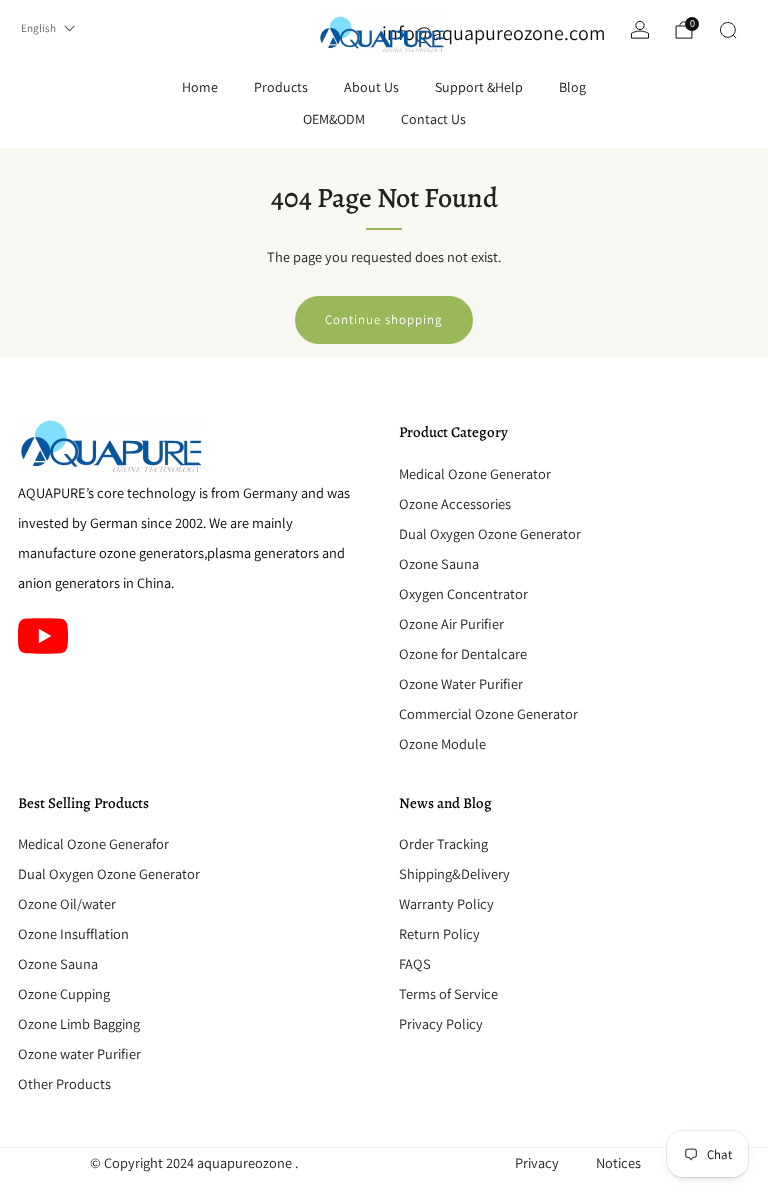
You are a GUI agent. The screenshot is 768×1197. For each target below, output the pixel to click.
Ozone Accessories (455, 503)
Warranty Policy (446, 903)
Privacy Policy (441, 1023)
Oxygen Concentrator (463, 593)
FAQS (415, 963)
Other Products (64, 1083)
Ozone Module (442, 743)
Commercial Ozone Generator (488, 713)
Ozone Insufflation (73, 933)
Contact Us (433, 119)
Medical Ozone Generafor (93, 843)
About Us (371, 87)
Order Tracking (443, 843)
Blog (572, 87)
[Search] (728, 30)
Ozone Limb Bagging (79, 1023)
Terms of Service (448, 993)
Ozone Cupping (64, 993)
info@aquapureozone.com (494, 33)
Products (281, 87)
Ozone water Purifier (79, 1053)
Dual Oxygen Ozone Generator (490, 533)
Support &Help (479, 87)
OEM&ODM (334, 119)
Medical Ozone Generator (475, 473)
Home (200, 87)
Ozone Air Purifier (451, 623)
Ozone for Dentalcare (463, 653)
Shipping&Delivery (454, 873)
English (38, 28)
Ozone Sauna (439, 563)
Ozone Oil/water (67, 903)
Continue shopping (384, 319)
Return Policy (439, 933)
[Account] (640, 30)
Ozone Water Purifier (461, 683)
